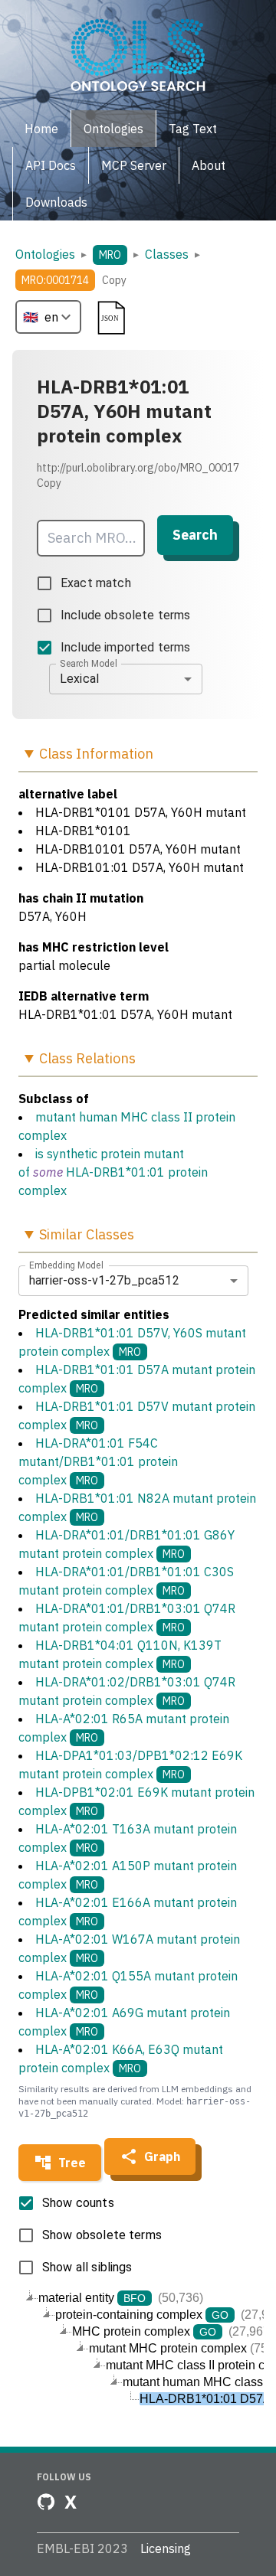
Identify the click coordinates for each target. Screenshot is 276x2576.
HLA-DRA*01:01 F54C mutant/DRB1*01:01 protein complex (98, 1461)
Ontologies (45, 254)
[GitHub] (46, 2502)
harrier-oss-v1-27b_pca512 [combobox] (104, 1280)
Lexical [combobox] (79, 679)
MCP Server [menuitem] (134, 165)
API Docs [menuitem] (51, 165)
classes (167, 254)
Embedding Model (66, 1265)
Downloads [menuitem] (56, 202)
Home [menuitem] (41, 129)
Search (195, 535)
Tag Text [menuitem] (193, 129)
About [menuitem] (209, 165)
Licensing (166, 2548)
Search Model (89, 663)
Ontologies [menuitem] (113, 129)
